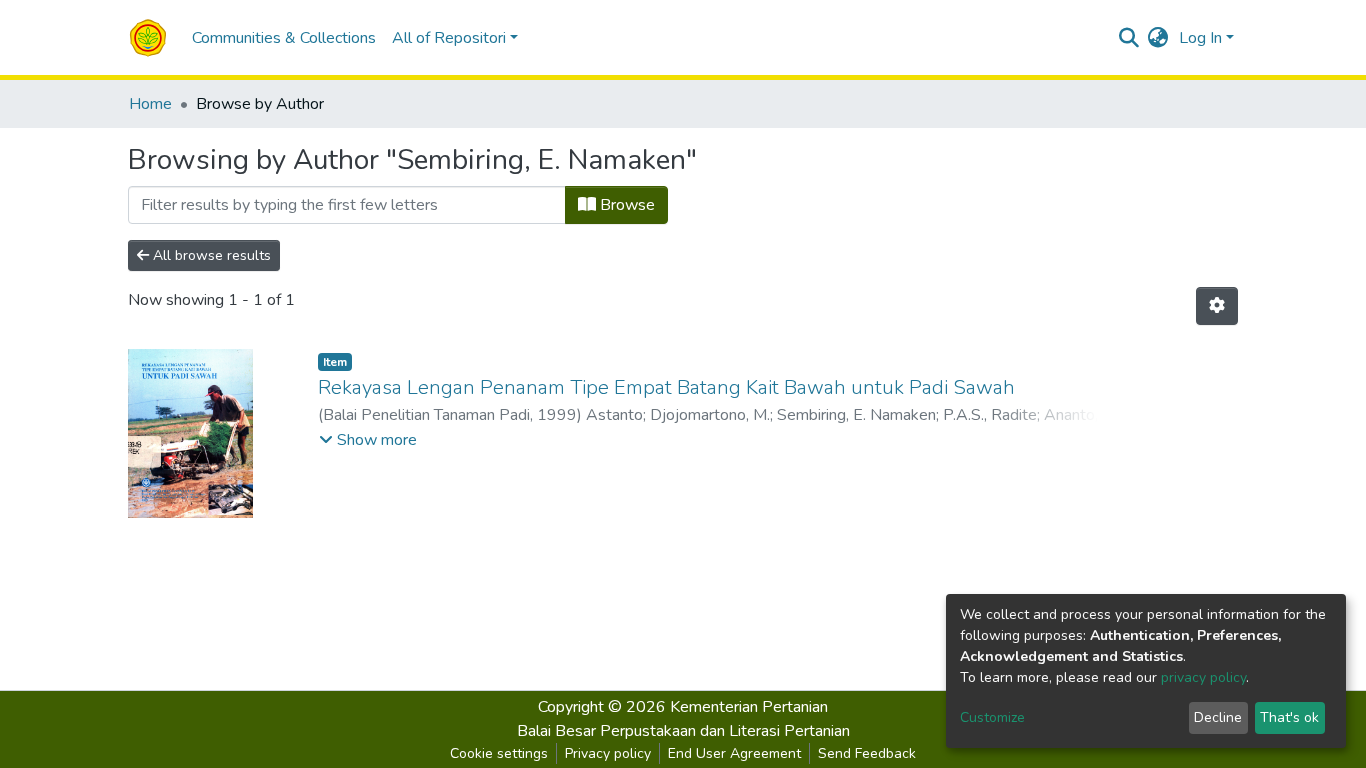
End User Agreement (734, 753)
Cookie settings (499, 753)
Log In (1200, 38)
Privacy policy (608, 753)
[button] (1158, 38)
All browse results (210, 255)
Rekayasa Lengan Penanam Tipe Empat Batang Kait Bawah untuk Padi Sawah (666, 387)
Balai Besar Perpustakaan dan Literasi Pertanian (683, 731)
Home (150, 104)
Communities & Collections (284, 38)
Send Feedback (867, 753)
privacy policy (1203, 677)
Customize (992, 717)
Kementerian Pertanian (749, 707)
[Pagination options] (1217, 306)
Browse (625, 205)
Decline (1218, 717)
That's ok (1289, 717)
